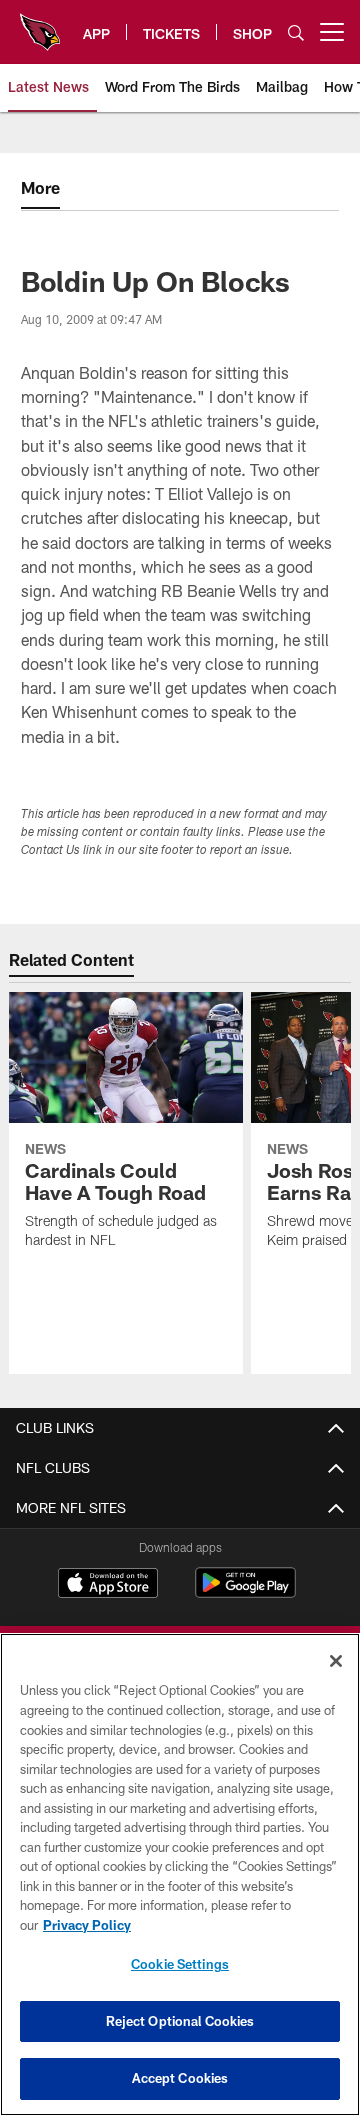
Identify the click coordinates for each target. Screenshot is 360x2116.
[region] (180, 1874)
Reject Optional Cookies (180, 2021)
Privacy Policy (87, 1925)
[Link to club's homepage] (40, 24)
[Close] (336, 1661)
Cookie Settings (180, 1964)
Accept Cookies (180, 2078)
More (40, 187)
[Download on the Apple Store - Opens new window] (108, 1585)
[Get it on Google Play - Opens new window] (245, 1592)
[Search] (296, 32)
